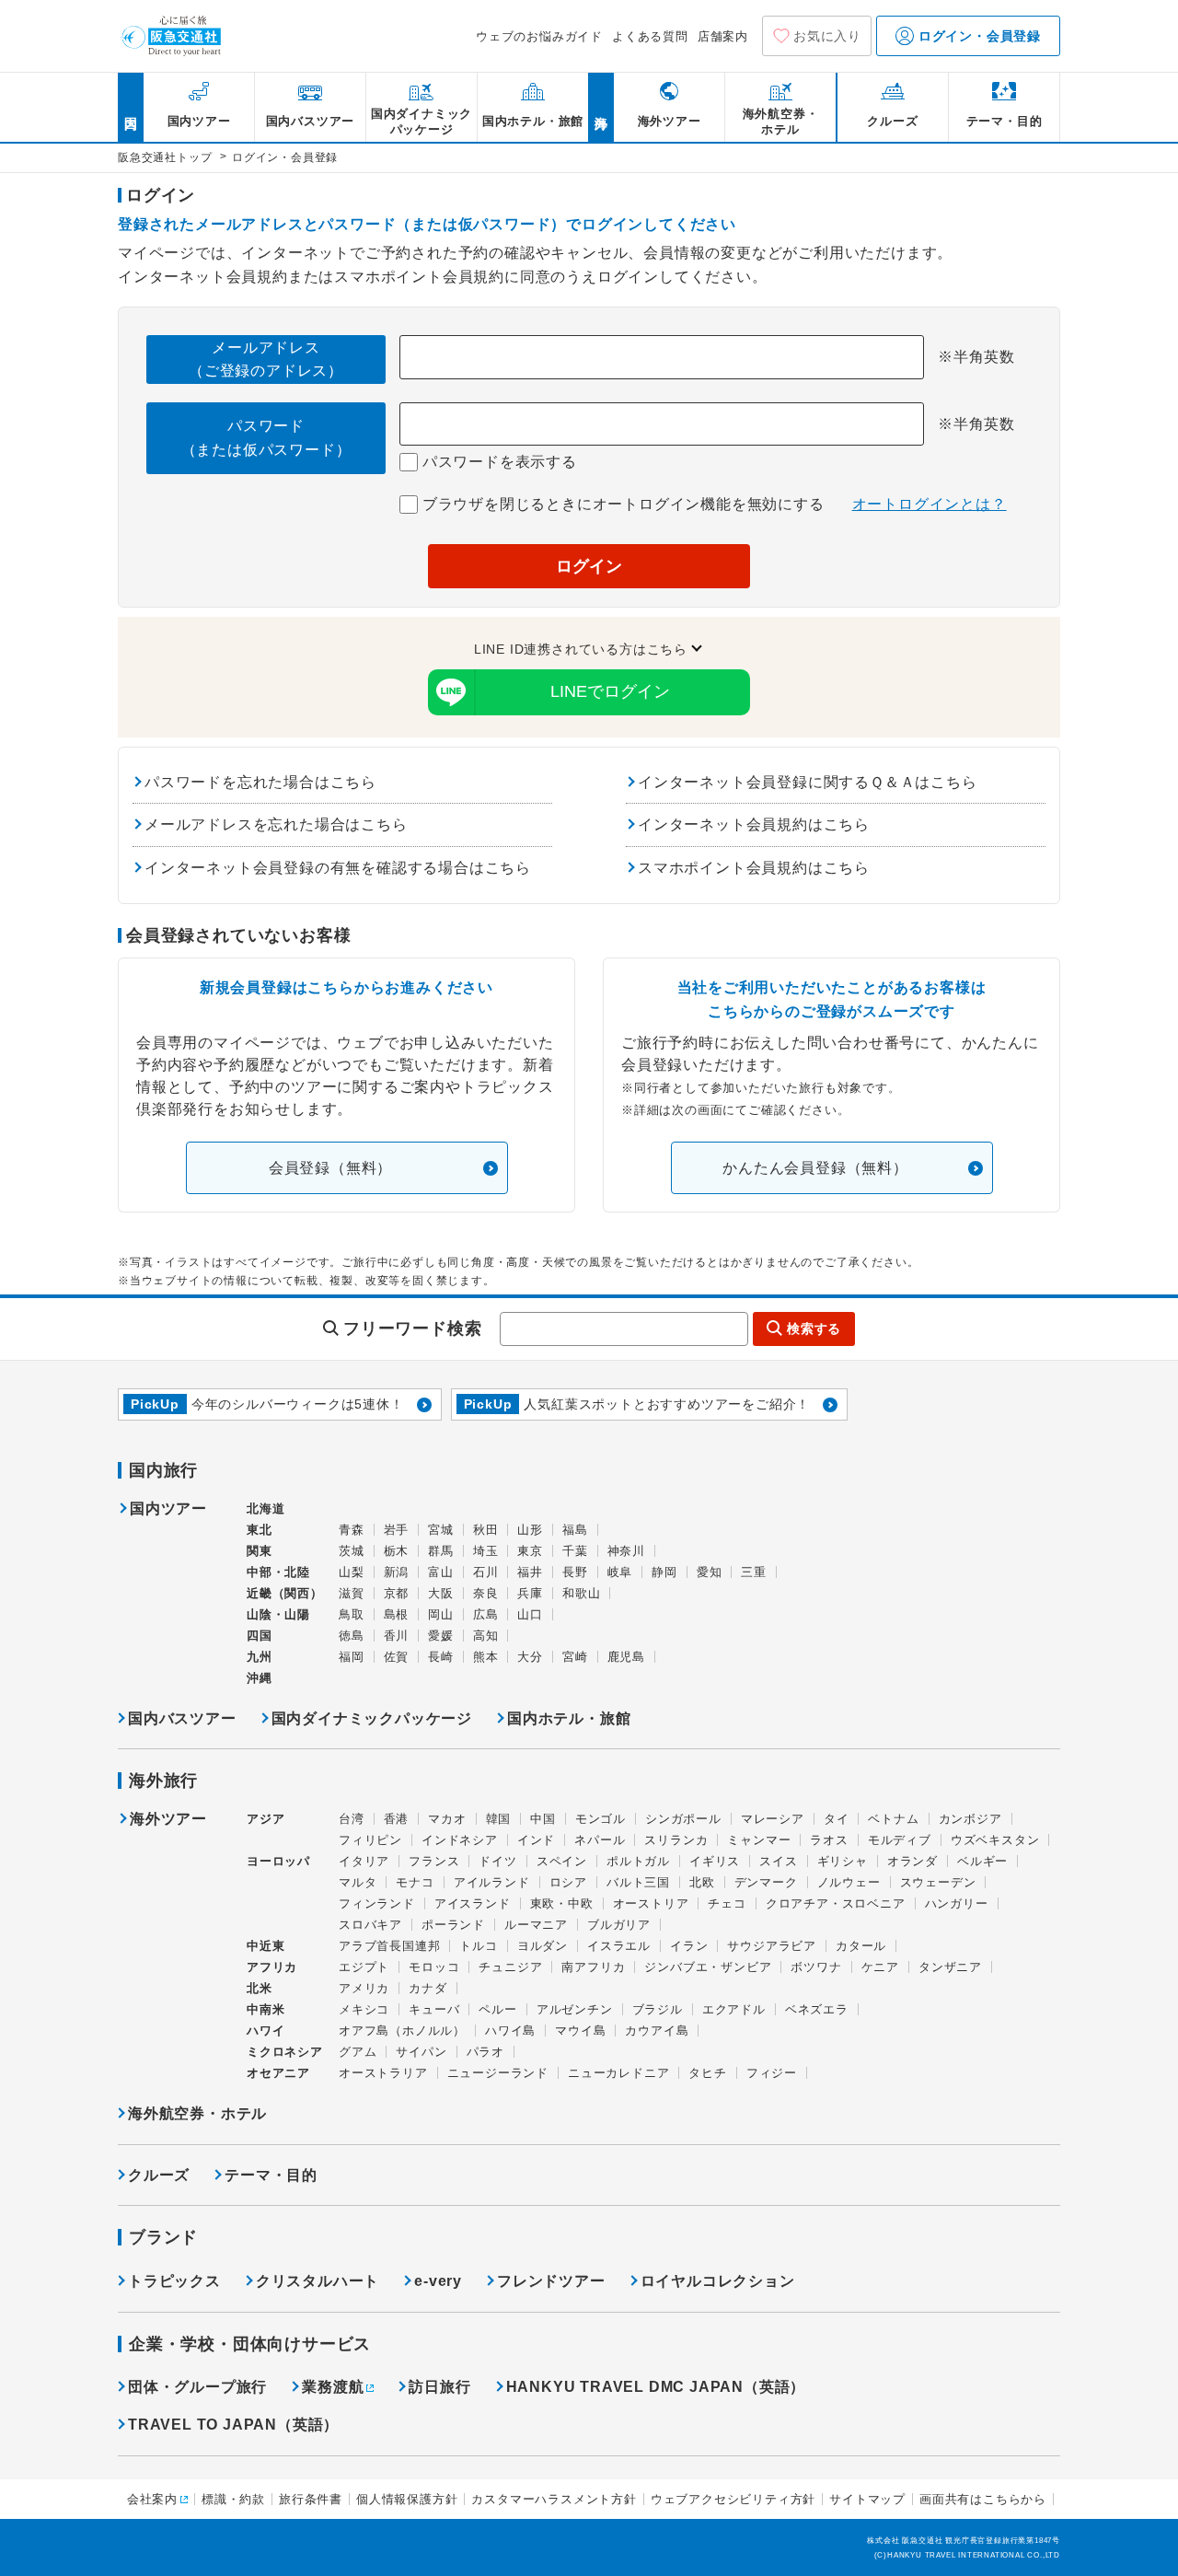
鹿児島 (626, 1657)
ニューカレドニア (618, 2073)
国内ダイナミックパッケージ (372, 1718)
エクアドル (734, 2009)
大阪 (441, 1593)
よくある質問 (650, 36)
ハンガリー (957, 1903)
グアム (358, 2052)
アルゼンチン (575, 2009)
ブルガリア (619, 1925)
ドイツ (497, 1861)
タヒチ (707, 2073)
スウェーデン (938, 1882)
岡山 (441, 1614)
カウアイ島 (657, 2031)
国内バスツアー (182, 1718)
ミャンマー (759, 1840)
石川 (486, 1572)
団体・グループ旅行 (197, 2387)
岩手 (397, 1530)
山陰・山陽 (278, 1614)
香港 (397, 1819)
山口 (530, 1614)
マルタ (358, 1882)
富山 (441, 1572)
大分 (530, 1657)
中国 (543, 1819)
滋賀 (352, 1593)
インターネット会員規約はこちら (754, 824)
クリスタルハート (318, 2281)
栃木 (397, 1551)
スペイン (562, 1861)
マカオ (447, 1819)
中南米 (266, 2009)
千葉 (575, 1551)
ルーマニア (536, 1925)
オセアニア (278, 2073)
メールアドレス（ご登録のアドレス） (266, 360)
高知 (486, 1636)
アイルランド (492, 1882)
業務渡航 (333, 2387)
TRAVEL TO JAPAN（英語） (233, 2425)
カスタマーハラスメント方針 (554, 2499)
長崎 (441, 1657)
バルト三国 (638, 1882)
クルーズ (159, 2175)
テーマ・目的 (271, 2175)
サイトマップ (867, 2499)
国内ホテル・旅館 (569, 1718)
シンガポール (683, 1819)
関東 (260, 1551)
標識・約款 (233, 2499)
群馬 (441, 1551)
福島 (575, 1530)
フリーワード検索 (412, 1329)
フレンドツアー (551, 2281)
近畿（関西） (285, 1593)
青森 (352, 1530)
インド (536, 1840)
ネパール (600, 1840)
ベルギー (982, 1861)
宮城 (441, 1530)
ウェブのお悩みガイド (539, 36)
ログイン (589, 566)
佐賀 (397, 1657)
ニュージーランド (498, 2073)
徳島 (352, 1636)
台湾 (352, 1819)
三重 (754, 1572)
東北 (260, 1530)
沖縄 (260, 1678)
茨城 (352, 1551)
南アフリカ (593, 1967)
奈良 (486, 1593)
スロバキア (370, 1925)
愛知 (710, 1572)
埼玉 (486, 1551)
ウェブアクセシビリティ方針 (733, 2499)
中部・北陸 (278, 1572)
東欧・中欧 (562, 1903)
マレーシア (773, 1819)
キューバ (434, 2009)
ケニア (880, 1967)
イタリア (364, 1861)
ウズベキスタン (995, 1840)
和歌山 (581, 1593)
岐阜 (620, 1572)
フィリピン (370, 1840)
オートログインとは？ (930, 504)
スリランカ (676, 1840)
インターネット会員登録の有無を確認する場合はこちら (338, 868)
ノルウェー (849, 1882)
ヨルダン (543, 1946)
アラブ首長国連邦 (389, 1946)
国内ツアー (168, 1509)
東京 (530, 1551)
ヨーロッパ (278, 1862)
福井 (530, 1572)
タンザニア (950, 1967)
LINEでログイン (610, 691)
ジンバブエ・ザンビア (708, 1967)
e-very (438, 2281)
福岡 (352, 1657)
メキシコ (364, 2009)
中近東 (266, 1946)
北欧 (702, 1882)
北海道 (266, 1508)
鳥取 (352, 1614)
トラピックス (174, 2281)
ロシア (568, 1882)
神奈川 (626, 1551)
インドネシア (460, 1840)
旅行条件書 (311, 2499)
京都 (397, 1593)
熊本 (486, 1657)
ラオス (829, 1840)
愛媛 (441, 1636)
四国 (260, 1636)
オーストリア (651, 1903)
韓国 (499, 1819)
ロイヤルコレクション (718, 2281)
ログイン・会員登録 (977, 36)
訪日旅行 (439, 2387)
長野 (575, 1572)
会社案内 (152, 2499)
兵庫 (530, 1593)
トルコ (478, 1946)
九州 (260, 1657)
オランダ (912, 1861)
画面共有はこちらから (983, 2499)
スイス (778, 1861)
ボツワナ (816, 1967)
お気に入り (827, 36)
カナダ (427, 1988)
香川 (397, 1636)
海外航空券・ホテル (197, 2113)
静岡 (664, 1572)
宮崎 (575, 1657)
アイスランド (473, 1903)
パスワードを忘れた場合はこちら (260, 782)
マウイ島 (580, 2031)
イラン (689, 1946)
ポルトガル (638, 1861)
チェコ (727, 1903)
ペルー (497, 2009)
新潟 (397, 1572)
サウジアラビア (772, 1946)
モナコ (415, 1882)
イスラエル (619, 1946)
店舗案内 (723, 36)
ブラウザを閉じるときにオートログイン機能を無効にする (621, 504)
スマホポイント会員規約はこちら (754, 868)
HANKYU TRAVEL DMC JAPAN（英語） (656, 2387)
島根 (397, 1614)
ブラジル (658, 2009)
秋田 (486, 1530)
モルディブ (900, 1840)
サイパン (421, 2052)
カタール (861, 1946)
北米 (260, 1988)
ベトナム (893, 1819)
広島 (486, 1614)
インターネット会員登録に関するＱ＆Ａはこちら (808, 782)
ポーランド (453, 1925)
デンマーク (766, 1882)
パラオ (485, 2052)
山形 (530, 1530)
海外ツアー (168, 1819)
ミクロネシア (285, 2052)
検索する (814, 1329)
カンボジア (970, 1819)
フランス (434, 1861)
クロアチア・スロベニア (836, 1903)
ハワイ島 (510, 2031)
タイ (837, 1819)
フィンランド (377, 1903)
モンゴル (601, 1819)
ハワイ (266, 2031)
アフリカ (272, 1967)
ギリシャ (843, 1861)
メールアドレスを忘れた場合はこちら (276, 824)
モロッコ (434, 1967)
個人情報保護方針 (407, 2499)
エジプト (364, 1967)
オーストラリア (383, 2073)
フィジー (772, 2073)
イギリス (715, 1861)
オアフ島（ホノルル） (402, 2031)
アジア (266, 1819)
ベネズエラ (817, 2009)
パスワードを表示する (497, 462)
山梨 (352, 1572)
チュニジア (510, 1967)
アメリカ (364, 1988)
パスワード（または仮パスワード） (266, 438)
